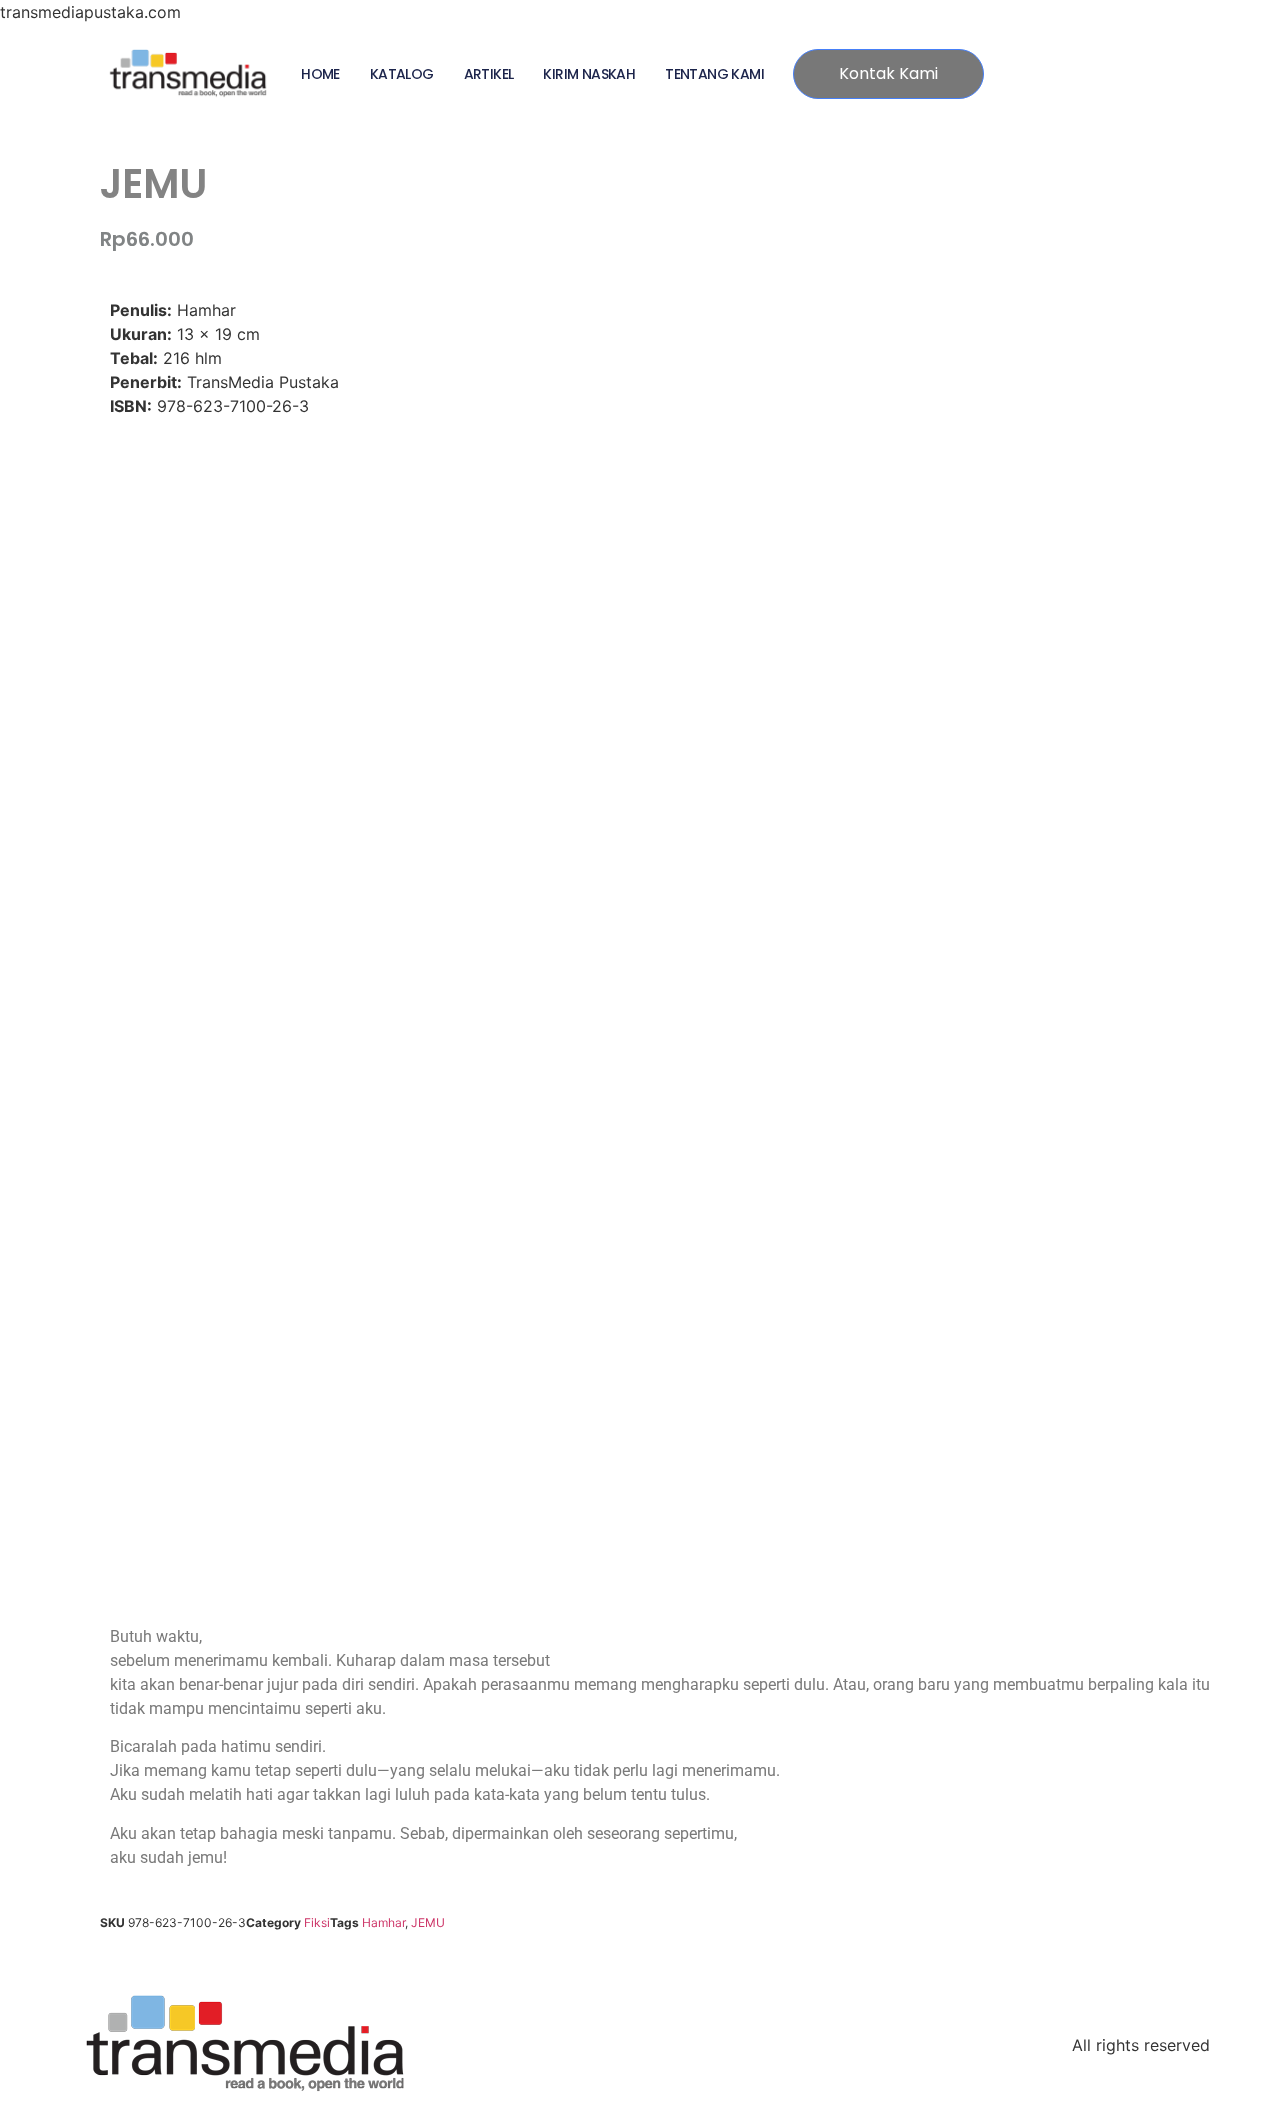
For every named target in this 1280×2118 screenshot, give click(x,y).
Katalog (402, 74)
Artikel (489, 74)
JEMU (428, 1922)
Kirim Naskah (589, 74)
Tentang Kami (714, 74)
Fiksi (317, 1922)
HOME (320, 74)
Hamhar (383, 1922)
